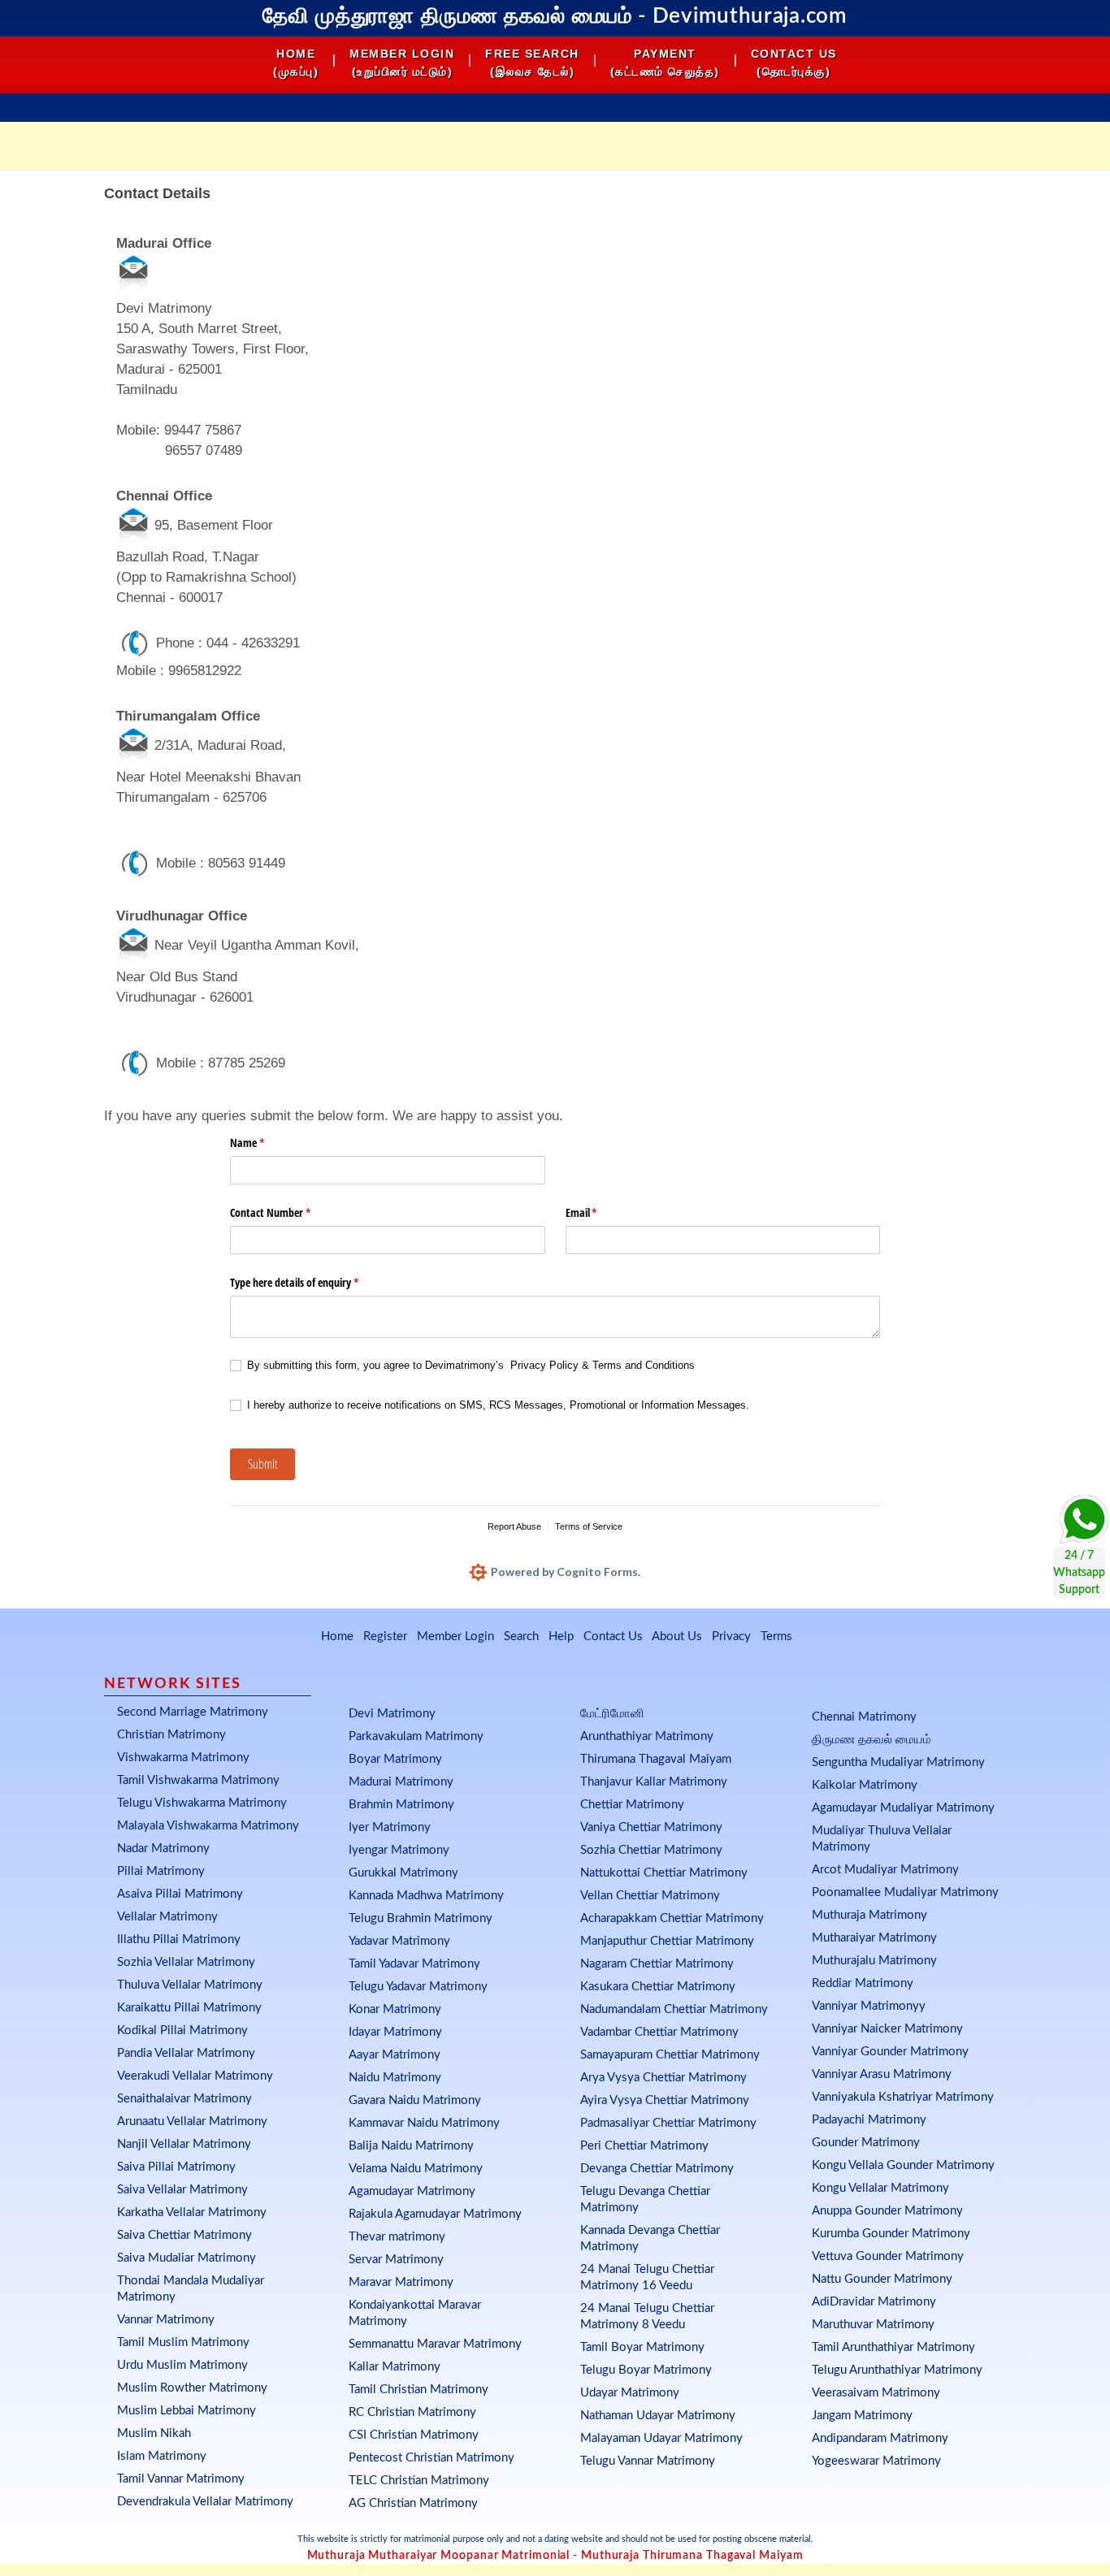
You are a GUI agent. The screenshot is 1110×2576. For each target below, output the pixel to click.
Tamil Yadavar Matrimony (414, 1964)
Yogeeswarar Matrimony (876, 2461)
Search (521, 1637)
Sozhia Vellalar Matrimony (186, 1962)
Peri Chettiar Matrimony (644, 2146)
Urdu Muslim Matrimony (182, 2365)
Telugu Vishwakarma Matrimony (202, 1803)
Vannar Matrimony (166, 2320)
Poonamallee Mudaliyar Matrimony (905, 1892)
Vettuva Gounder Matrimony (888, 2256)
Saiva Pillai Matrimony (176, 2167)
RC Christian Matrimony (412, 2412)
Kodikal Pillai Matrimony (182, 2030)
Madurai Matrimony (401, 1782)
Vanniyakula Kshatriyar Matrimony (903, 2097)
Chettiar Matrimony (632, 1805)
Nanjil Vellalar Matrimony (184, 2144)
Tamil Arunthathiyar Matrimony (893, 2347)
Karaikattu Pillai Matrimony (189, 2008)
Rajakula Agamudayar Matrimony (435, 2214)
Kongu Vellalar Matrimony (880, 2188)
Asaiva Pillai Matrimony (180, 1894)
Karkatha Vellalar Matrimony (192, 2212)
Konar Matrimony (395, 2009)
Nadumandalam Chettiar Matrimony (674, 2009)
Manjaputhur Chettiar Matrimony (667, 1941)
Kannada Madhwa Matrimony (426, 1896)
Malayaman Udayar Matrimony (661, 2438)
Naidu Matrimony (395, 2078)
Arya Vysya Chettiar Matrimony (663, 2078)
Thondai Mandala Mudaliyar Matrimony (191, 2289)
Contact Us (613, 1637)
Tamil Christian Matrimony (418, 2390)
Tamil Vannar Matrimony (181, 2479)
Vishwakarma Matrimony (183, 1758)
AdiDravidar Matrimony (874, 2302)
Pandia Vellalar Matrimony (186, 2053)
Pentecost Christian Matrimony (431, 2458)
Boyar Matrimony (395, 1759)
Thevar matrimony (397, 2237)
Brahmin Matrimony (401, 1805)
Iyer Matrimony (390, 1827)
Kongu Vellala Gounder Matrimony (903, 2165)
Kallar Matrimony (395, 2367)
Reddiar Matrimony (863, 1983)
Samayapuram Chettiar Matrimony (670, 2055)
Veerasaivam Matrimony (876, 2393)
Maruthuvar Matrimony (873, 2325)
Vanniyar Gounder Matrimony (890, 2052)
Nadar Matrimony (163, 1849)
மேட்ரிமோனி (612, 1714)
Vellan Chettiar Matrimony (650, 1896)
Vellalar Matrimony (167, 1917)
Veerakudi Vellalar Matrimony (195, 2076)
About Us (677, 1637)
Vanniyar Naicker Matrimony (887, 2029)
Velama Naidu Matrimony (416, 2169)
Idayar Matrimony (395, 2032)
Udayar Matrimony (630, 2393)
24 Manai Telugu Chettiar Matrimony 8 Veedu (647, 2316)
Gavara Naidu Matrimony (415, 2100)
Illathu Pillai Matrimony (179, 1940)
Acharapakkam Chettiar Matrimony (672, 1918)
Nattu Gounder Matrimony (882, 2279)
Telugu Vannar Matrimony (648, 2461)
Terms (776, 1637)
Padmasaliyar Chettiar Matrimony (668, 2123)
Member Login (455, 1637)
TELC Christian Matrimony (419, 2481)
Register (385, 1637)
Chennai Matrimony (864, 1717)
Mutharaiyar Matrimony (874, 1938)
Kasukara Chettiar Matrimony (658, 1987)
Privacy (731, 1637)
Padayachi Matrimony (869, 2120)
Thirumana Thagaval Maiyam (656, 1759)
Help (561, 1637)
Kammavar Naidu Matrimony (424, 2123)
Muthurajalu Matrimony (874, 1961)
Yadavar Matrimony (399, 1941)
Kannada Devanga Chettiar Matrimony (650, 2238)
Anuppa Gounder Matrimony (887, 2211)
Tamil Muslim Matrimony (183, 2342)
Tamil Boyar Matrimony (642, 2347)
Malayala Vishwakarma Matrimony (208, 1826)
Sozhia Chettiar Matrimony (651, 1850)
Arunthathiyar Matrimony (647, 1736)
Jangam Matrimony (862, 2416)
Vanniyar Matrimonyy (869, 2006)
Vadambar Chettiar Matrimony (659, 2032)
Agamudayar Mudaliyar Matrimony (903, 1808)
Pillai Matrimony (161, 1871)
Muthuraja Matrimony (869, 1915)
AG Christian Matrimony (413, 2503)
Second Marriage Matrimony (193, 1712)
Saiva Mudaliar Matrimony (186, 2258)
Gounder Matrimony (866, 2143)
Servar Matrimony (396, 2260)
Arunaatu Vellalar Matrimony (192, 2121)
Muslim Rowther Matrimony (192, 2388)
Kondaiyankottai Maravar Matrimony (415, 2313)
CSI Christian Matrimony (414, 2435)
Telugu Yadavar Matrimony (418, 1987)
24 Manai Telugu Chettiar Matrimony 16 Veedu (647, 2277)
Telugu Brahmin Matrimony (421, 1918)
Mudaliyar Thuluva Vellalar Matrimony (882, 1839)
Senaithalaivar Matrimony (184, 2099)
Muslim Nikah (154, 2433)
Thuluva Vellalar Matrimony (190, 1985)
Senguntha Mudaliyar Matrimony (898, 1762)
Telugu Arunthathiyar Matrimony (897, 2370)
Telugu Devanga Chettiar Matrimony (645, 2199)
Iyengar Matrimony (399, 1850)
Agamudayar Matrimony (412, 2191)
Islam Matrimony (162, 2456)
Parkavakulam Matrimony (416, 1736)
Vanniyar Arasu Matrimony (882, 2074)
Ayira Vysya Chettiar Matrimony (665, 2100)
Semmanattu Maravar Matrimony (435, 2344)
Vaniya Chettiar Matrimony (651, 1827)
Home (337, 1637)
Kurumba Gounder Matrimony (891, 2234)
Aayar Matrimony (395, 2055)
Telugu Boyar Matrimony (646, 2370)
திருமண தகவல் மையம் (872, 1740)
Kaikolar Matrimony (865, 1785)
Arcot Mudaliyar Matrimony (885, 1870)
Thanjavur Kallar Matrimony (654, 1782)
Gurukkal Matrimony (403, 1873)
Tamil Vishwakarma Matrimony (198, 1780)
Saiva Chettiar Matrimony (184, 2235)
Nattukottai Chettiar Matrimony (664, 1873)
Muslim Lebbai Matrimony (186, 2411)
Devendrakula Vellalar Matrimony (205, 2502)
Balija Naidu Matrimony (411, 2146)
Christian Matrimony (171, 1735)
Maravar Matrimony (401, 2282)
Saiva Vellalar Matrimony (182, 2190)
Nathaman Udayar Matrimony (658, 2416)
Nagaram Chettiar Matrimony (657, 1964)
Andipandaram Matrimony (880, 2438)
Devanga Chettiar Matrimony (657, 2169)
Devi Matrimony (392, 1714)
